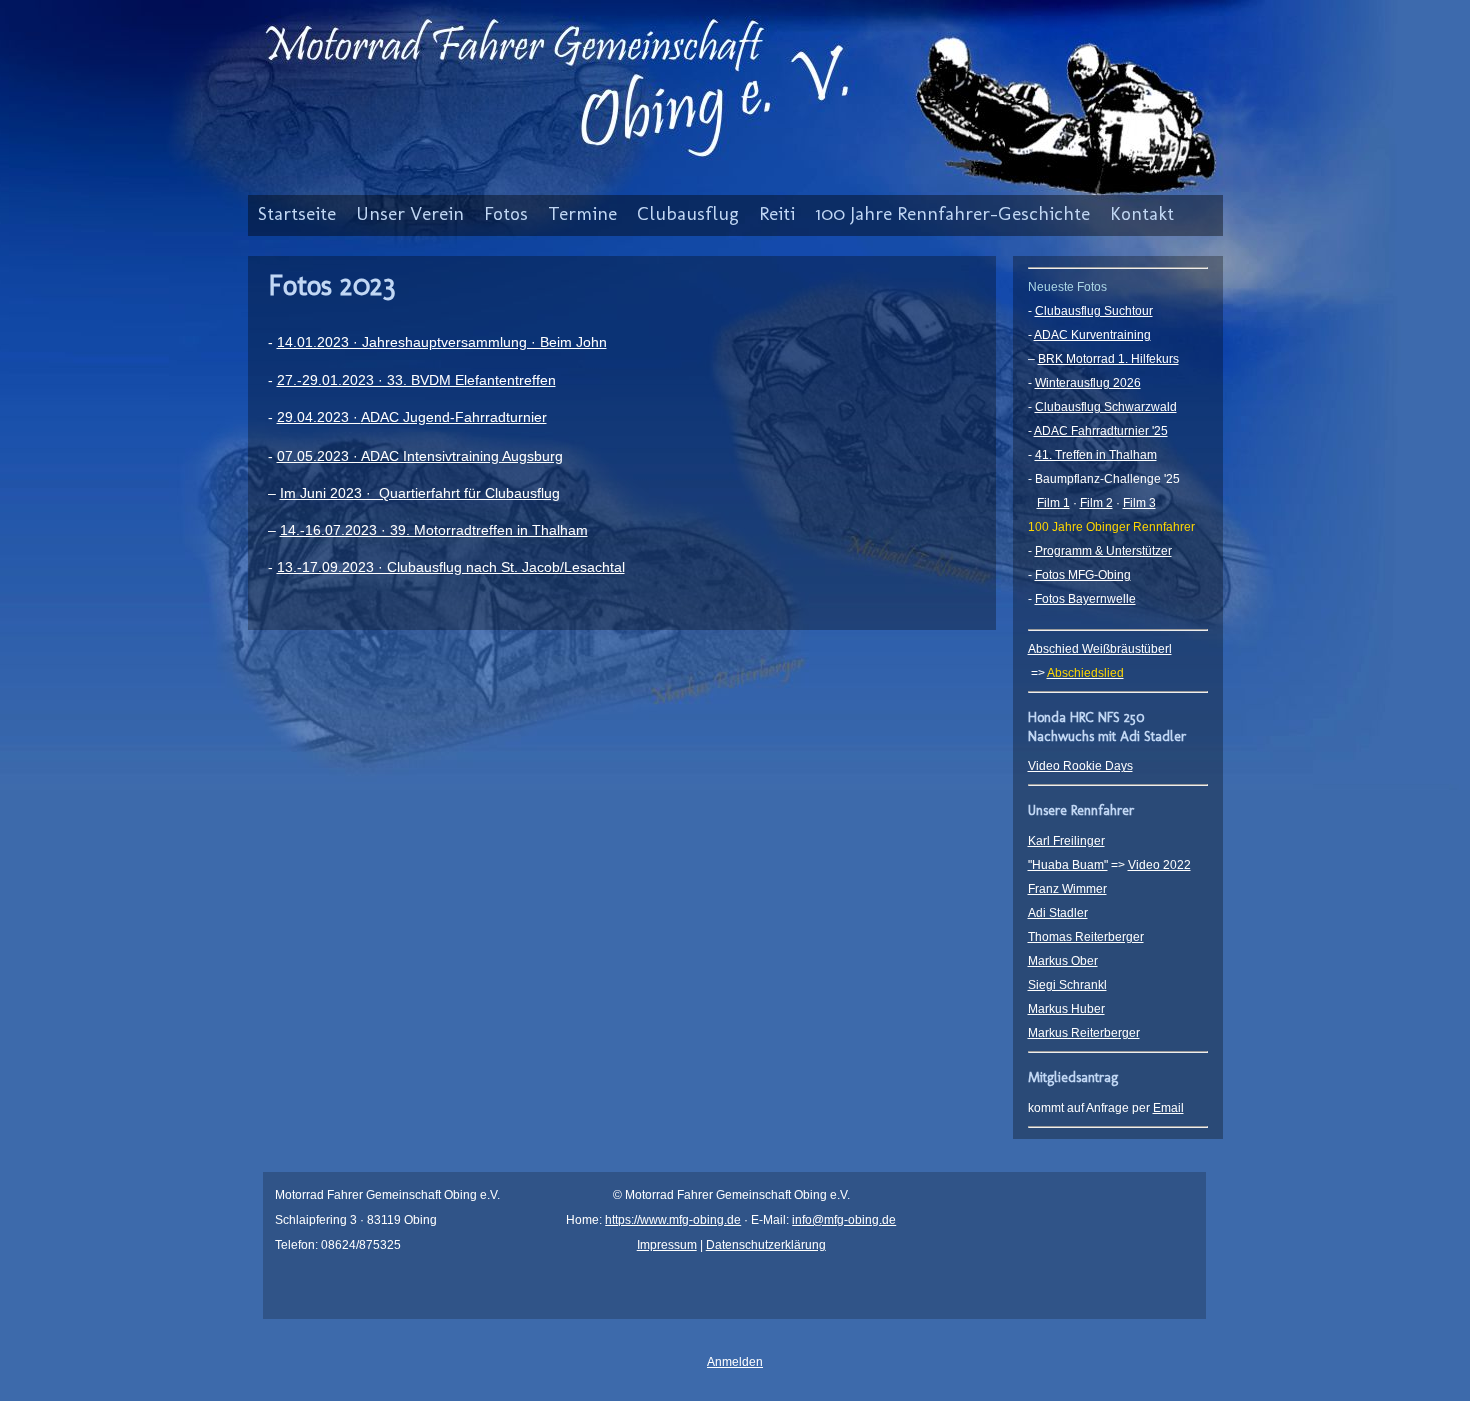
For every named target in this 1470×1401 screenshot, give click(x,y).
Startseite (297, 213)
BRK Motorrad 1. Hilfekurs (1108, 359)
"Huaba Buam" (1068, 865)
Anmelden (735, 1362)
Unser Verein (410, 213)
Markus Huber (1066, 1009)
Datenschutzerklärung (766, 1245)
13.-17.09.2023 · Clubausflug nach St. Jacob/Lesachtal (451, 567)
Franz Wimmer (1067, 889)
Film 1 (1053, 503)
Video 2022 (1159, 865)
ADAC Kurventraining (1092, 335)
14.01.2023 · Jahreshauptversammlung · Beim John (442, 342)
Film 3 (1139, 503)
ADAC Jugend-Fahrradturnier (454, 417)
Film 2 (1096, 503)
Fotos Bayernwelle (1085, 599)
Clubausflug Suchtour (1094, 311)
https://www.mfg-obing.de (673, 1220)
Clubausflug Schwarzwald (1106, 407)
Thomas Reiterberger (1086, 937)
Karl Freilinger (1066, 841)
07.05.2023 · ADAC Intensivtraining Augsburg (420, 456)
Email (1168, 1108)
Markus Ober (1063, 961)
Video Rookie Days (1080, 766)
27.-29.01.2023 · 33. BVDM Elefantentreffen (416, 380)
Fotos (506, 213)
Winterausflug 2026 (1088, 383)
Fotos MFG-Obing (1083, 575)
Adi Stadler (1058, 913)
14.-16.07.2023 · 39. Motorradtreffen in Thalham (434, 530)
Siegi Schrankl (1067, 985)
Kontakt (1142, 213)
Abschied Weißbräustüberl (1100, 649)
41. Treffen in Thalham (1096, 455)
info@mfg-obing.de (844, 1220)
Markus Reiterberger (1084, 1033)
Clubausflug (688, 213)
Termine (582, 213)
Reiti (777, 213)
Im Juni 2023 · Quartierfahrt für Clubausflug (420, 493)
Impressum (667, 1245)
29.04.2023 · (319, 417)
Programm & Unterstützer (1103, 551)
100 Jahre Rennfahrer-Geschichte (952, 213)
